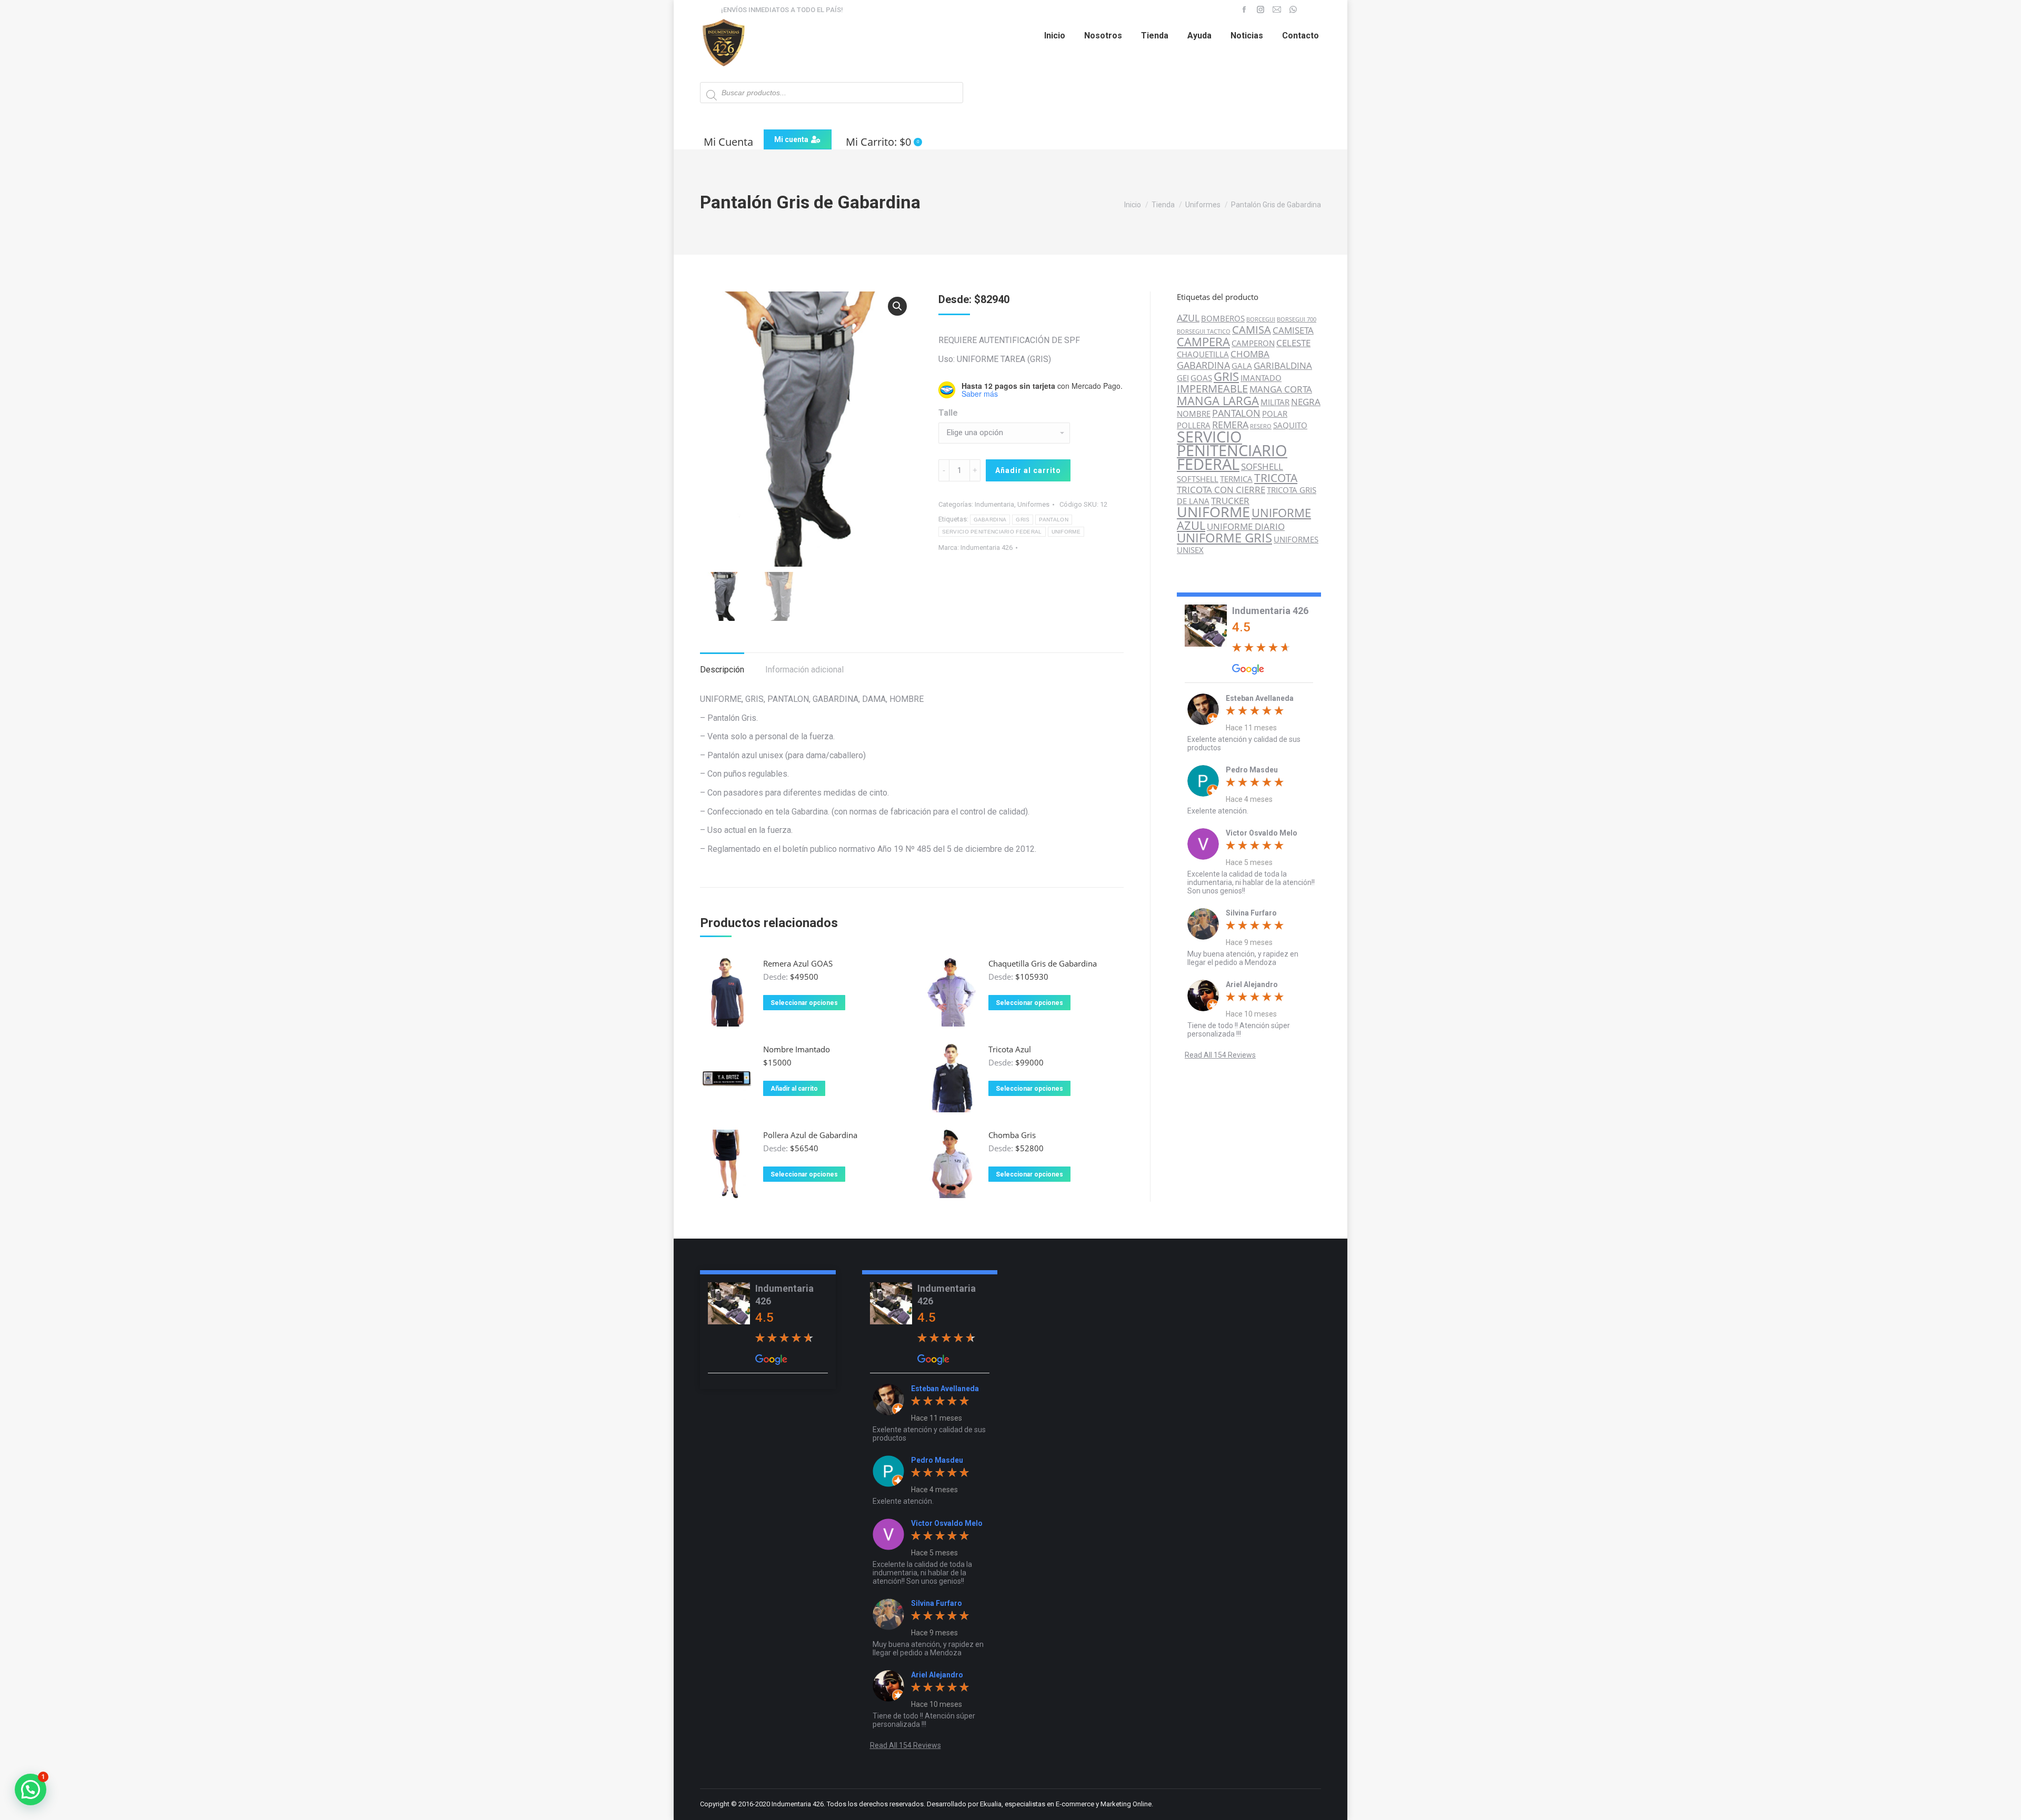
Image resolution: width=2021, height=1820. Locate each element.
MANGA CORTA (1281, 389)
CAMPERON (1253, 343)
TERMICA (1236, 479)
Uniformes (1033, 504)
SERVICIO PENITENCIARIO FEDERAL (992, 532)
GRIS (1023, 520)
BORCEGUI (1261, 319)
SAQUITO (1290, 425)
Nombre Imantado (797, 1049)
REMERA (1230, 424)
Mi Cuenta (728, 142)
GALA (1242, 366)
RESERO (1261, 426)
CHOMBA (1250, 354)
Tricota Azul (1010, 1049)
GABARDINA (990, 520)
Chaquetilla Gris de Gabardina (1043, 963)
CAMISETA (1293, 330)
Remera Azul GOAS (798, 963)
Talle (948, 413)
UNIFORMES (1296, 540)
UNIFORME (1066, 532)
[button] (897, 306)
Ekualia (991, 1804)
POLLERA (1194, 425)
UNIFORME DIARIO (1246, 526)
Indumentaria (994, 504)
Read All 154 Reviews (1220, 1055)
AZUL (1188, 318)
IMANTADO (1261, 378)
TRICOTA (1276, 478)
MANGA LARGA (1218, 400)
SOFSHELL (1262, 466)
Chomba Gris (1012, 1135)
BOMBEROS (1223, 319)
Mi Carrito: (882, 142)
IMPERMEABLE (1212, 389)
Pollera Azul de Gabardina (810, 1135)
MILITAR (1275, 402)
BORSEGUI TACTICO (1204, 331)
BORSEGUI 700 (1297, 319)
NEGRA (1306, 402)
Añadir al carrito (1028, 470)
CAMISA (1252, 330)
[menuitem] (1055, 36)
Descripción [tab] (722, 670)
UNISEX (1190, 550)
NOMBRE (1194, 414)
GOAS (1201, 378)
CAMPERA (1203, 342)
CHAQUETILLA (1203, 354)
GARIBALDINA (1283, 365)
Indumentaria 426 (987, 547)
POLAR (1275, 414)
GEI (1183, 378)
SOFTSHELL (1198, 479)
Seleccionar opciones (804, 1003)
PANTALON (1053, 520)
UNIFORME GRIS (1224, 537)
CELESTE (1293, 343)
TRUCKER (1230, 501)
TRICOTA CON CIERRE (1221, 490)
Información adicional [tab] (804, 670)
